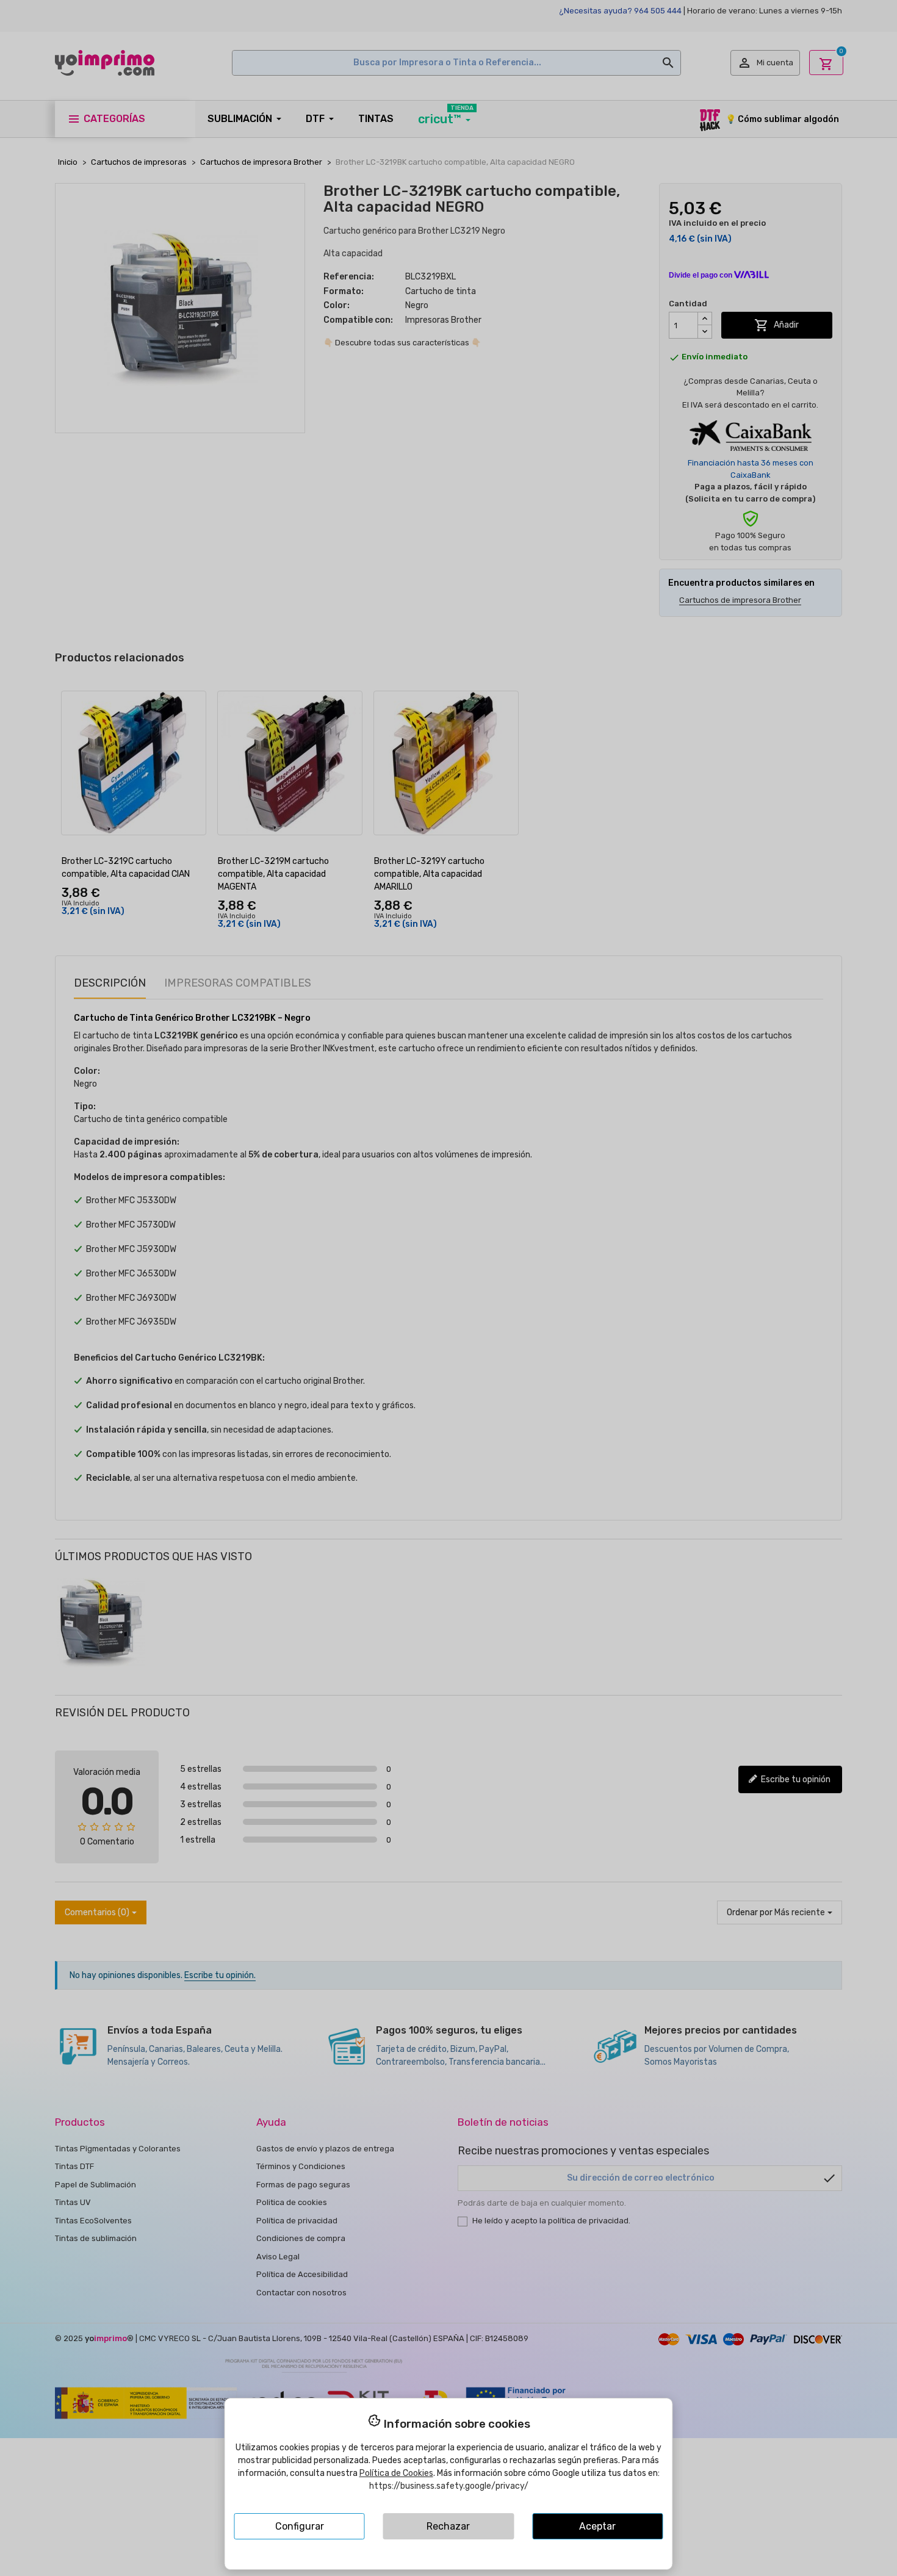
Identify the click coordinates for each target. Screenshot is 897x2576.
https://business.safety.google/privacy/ (449, 2486)
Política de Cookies (396, 2473)
